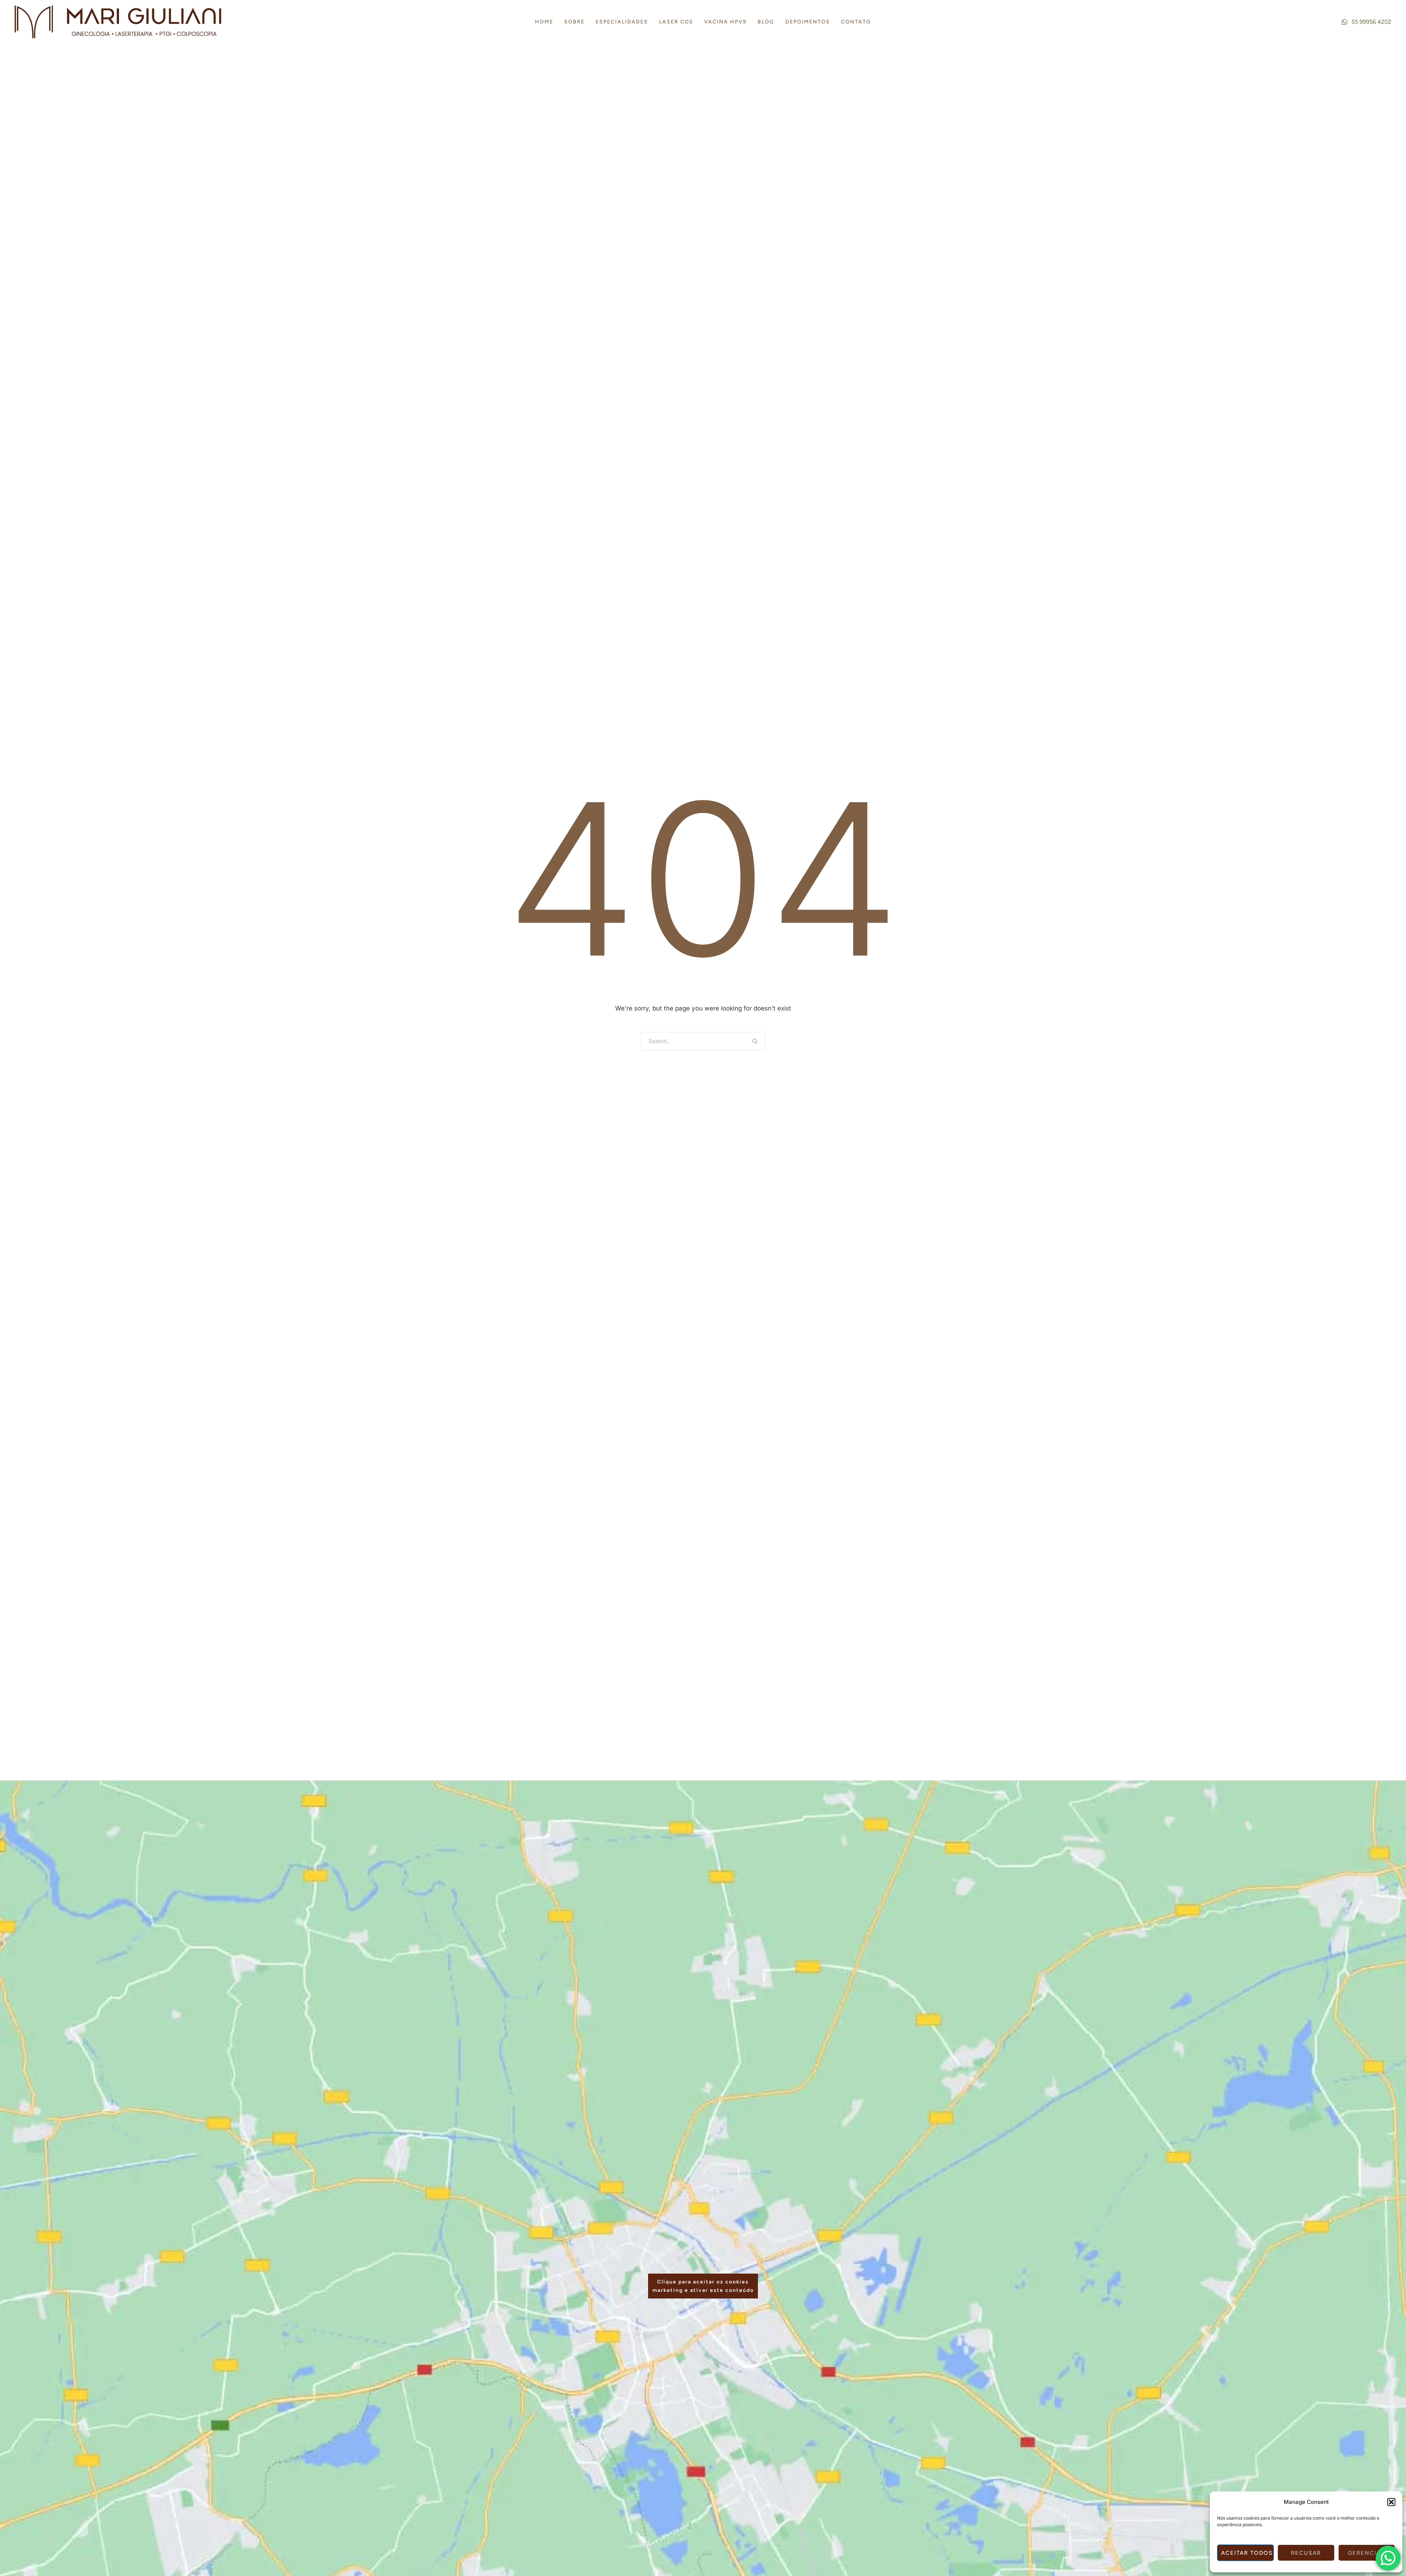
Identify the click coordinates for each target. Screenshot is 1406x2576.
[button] (1391, 2502)
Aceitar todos (1247, 2553)
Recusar (1306, 2553)
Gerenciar (1366, 2553)
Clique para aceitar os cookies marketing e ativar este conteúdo (703, 2286)
